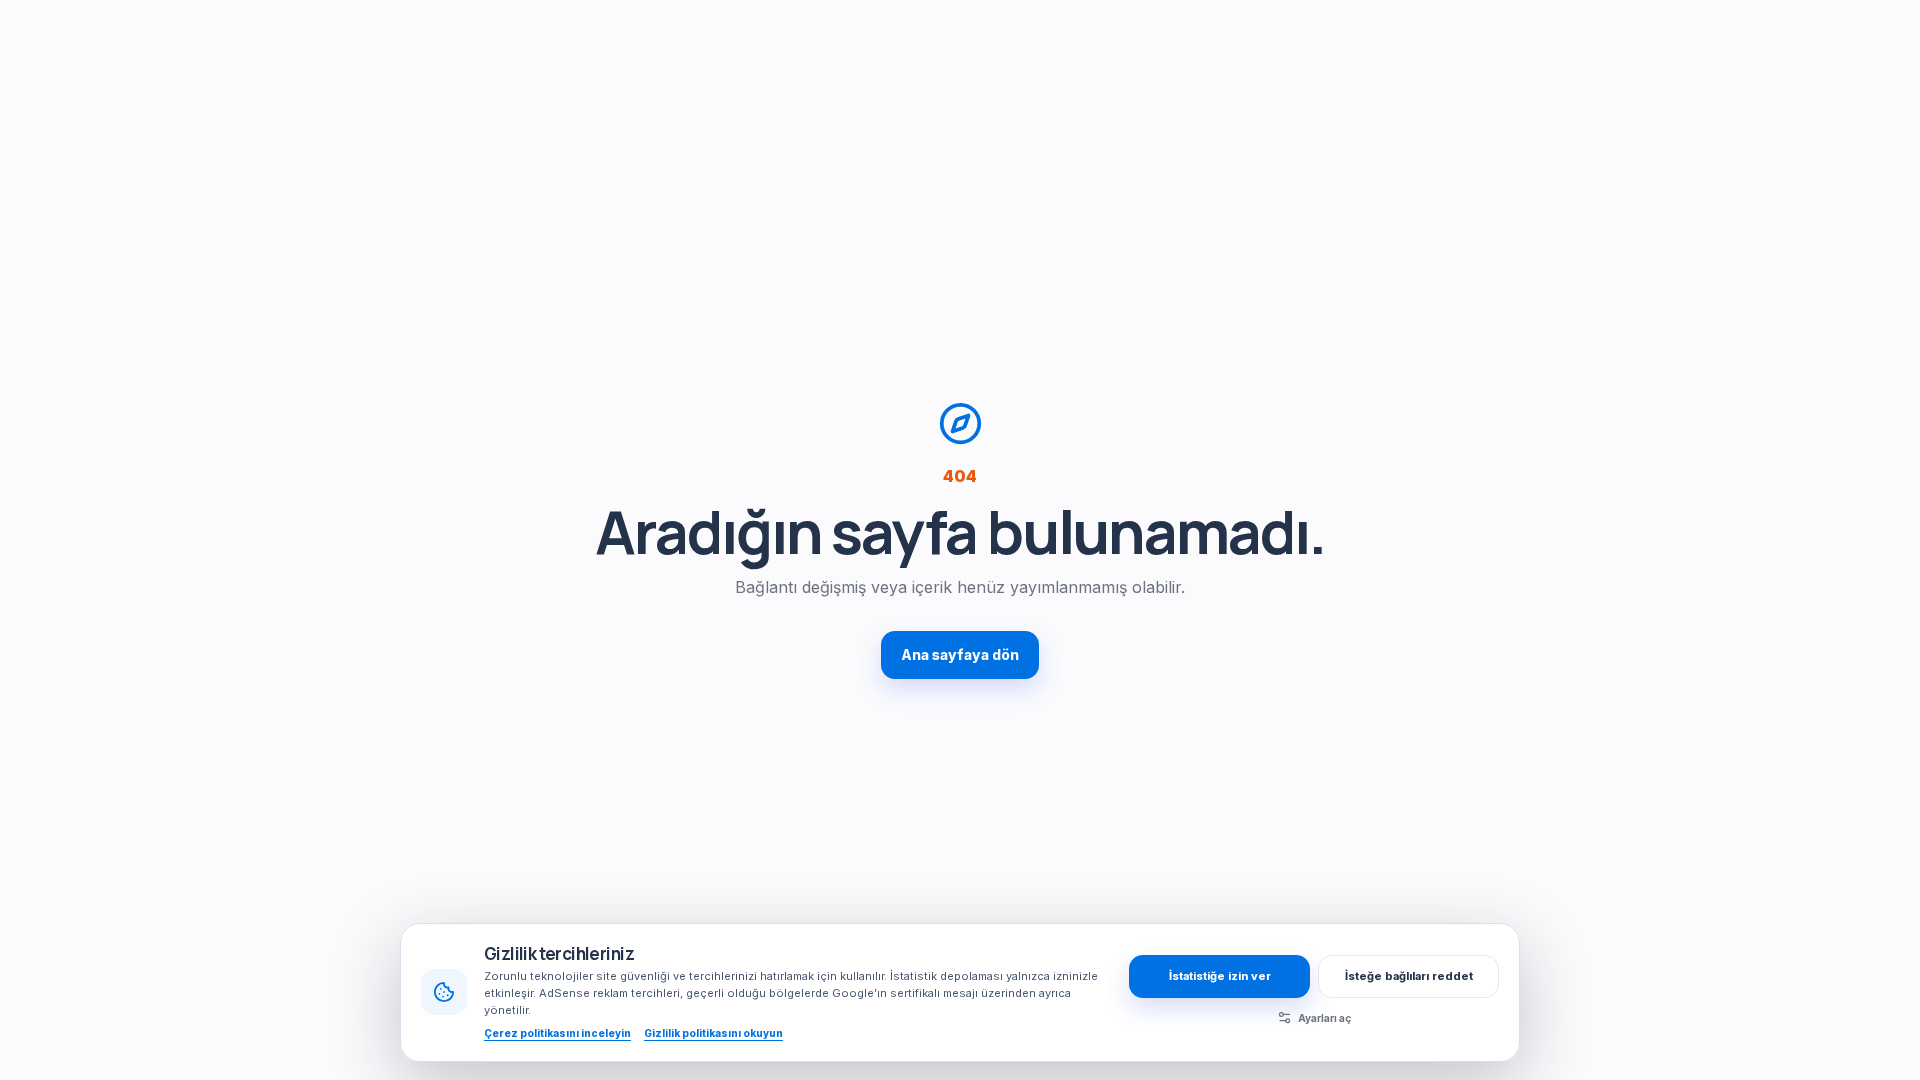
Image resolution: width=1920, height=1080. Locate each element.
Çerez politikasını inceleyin (557, 1033)
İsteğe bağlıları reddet (1409, 976)
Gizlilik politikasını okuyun (713, 1033)
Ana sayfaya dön (960, 654)
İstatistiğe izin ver (1220, 976)
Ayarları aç (1324, 1018)
